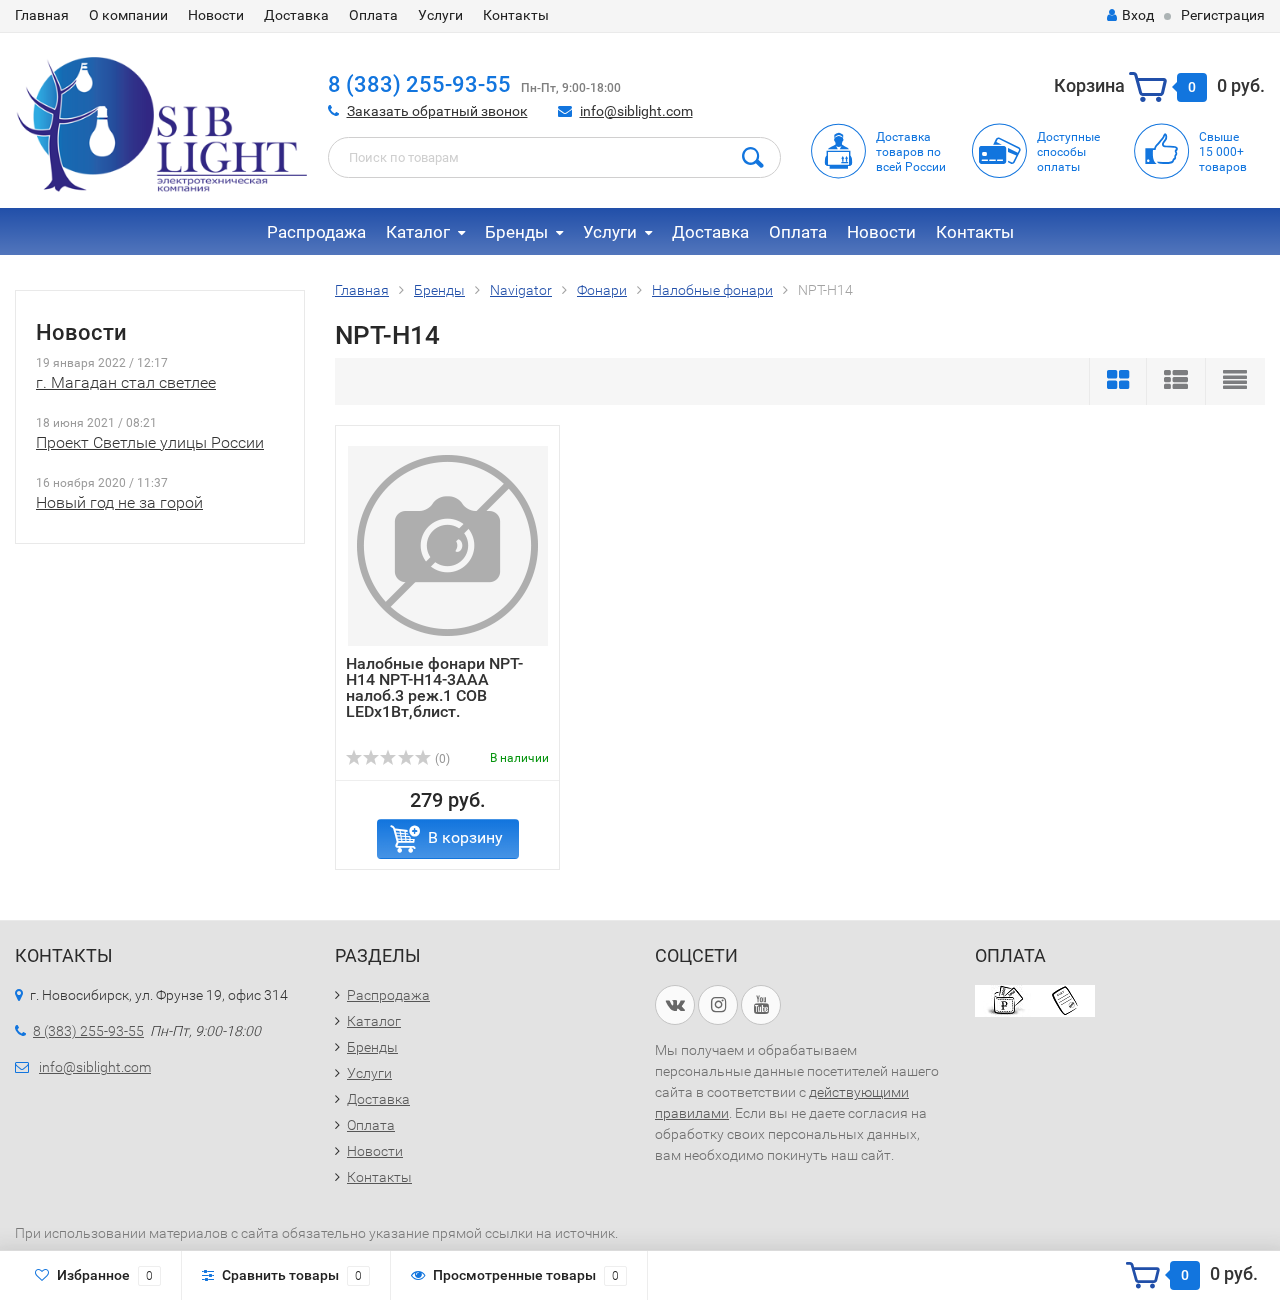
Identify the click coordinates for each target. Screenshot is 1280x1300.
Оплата (373, 15)
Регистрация (1223, 15)
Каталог (418, 232)
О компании (128, 15)
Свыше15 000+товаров (1223, 152)
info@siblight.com (636, 111)
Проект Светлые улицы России (150, 442)
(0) (441, 759)
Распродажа (316, 232)
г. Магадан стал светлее (126, 382)
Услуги (440, 15)
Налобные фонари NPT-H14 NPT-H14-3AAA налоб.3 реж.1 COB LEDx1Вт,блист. (434, 687)
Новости (216, 15)
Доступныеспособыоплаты (1068, 152)
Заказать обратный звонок (437, 111)
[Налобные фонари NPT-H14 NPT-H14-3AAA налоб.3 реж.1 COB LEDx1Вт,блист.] (448, 545)
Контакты (516, 15)
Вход (1138, 15)
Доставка (296, 15)
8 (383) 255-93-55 (419, 84)
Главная (42, 15)
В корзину (465, 837)
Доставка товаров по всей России (911, 152)
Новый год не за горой (119, 502)
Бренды (516, 232)
